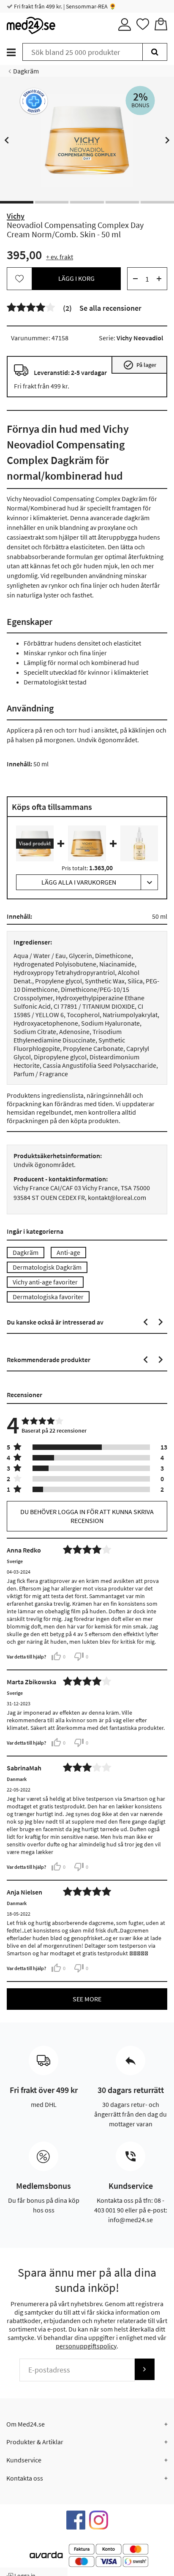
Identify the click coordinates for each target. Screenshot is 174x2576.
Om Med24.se (26, 2424)
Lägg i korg (76, 278)
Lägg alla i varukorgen (79, 882)
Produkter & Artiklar (35, 2442)
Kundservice (24, 2460)
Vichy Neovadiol (140, 338)
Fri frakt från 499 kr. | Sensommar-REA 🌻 (64, 6)
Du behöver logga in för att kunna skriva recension (87, 1516)
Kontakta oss (25, 2478)
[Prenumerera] (144, 2369)
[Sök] (155, 52)
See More (87, 1999)
